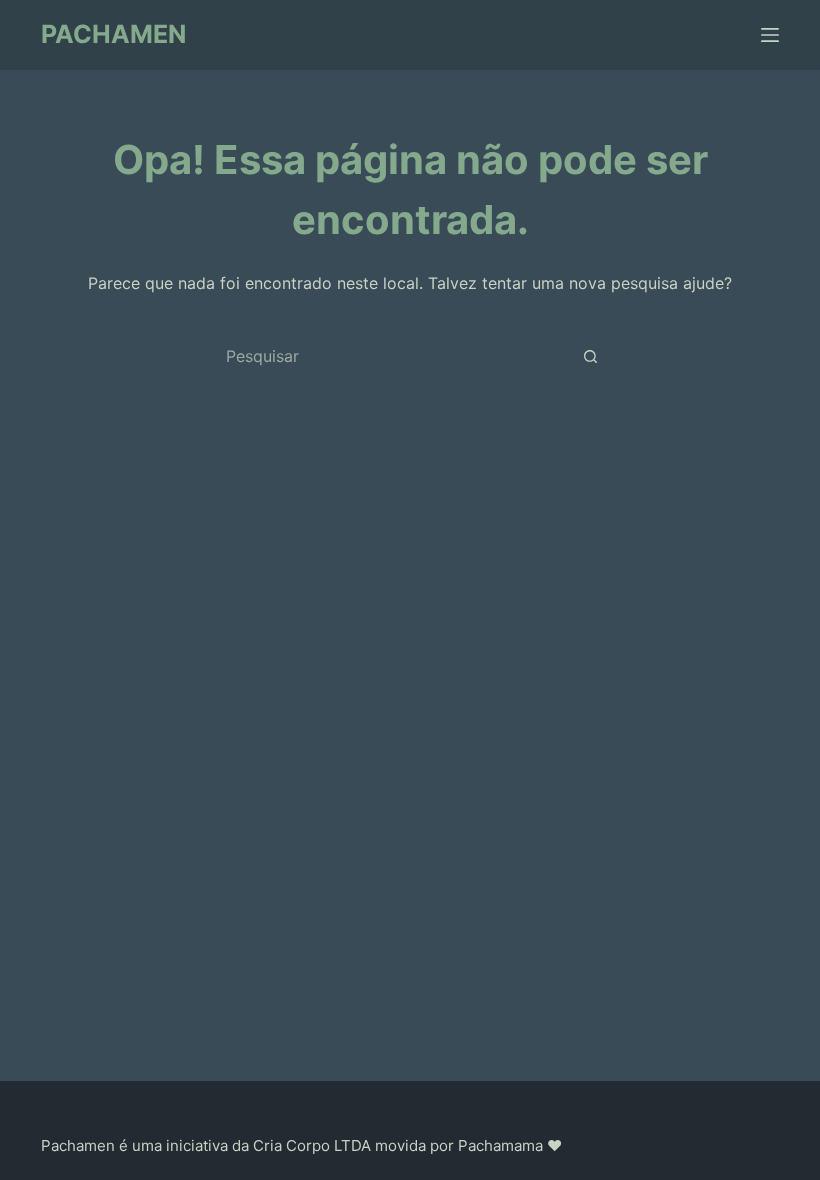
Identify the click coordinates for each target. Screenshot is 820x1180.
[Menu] (770, 35)
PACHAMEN (113, 34)
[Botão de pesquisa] (590, 356)
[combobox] (391, 356)
